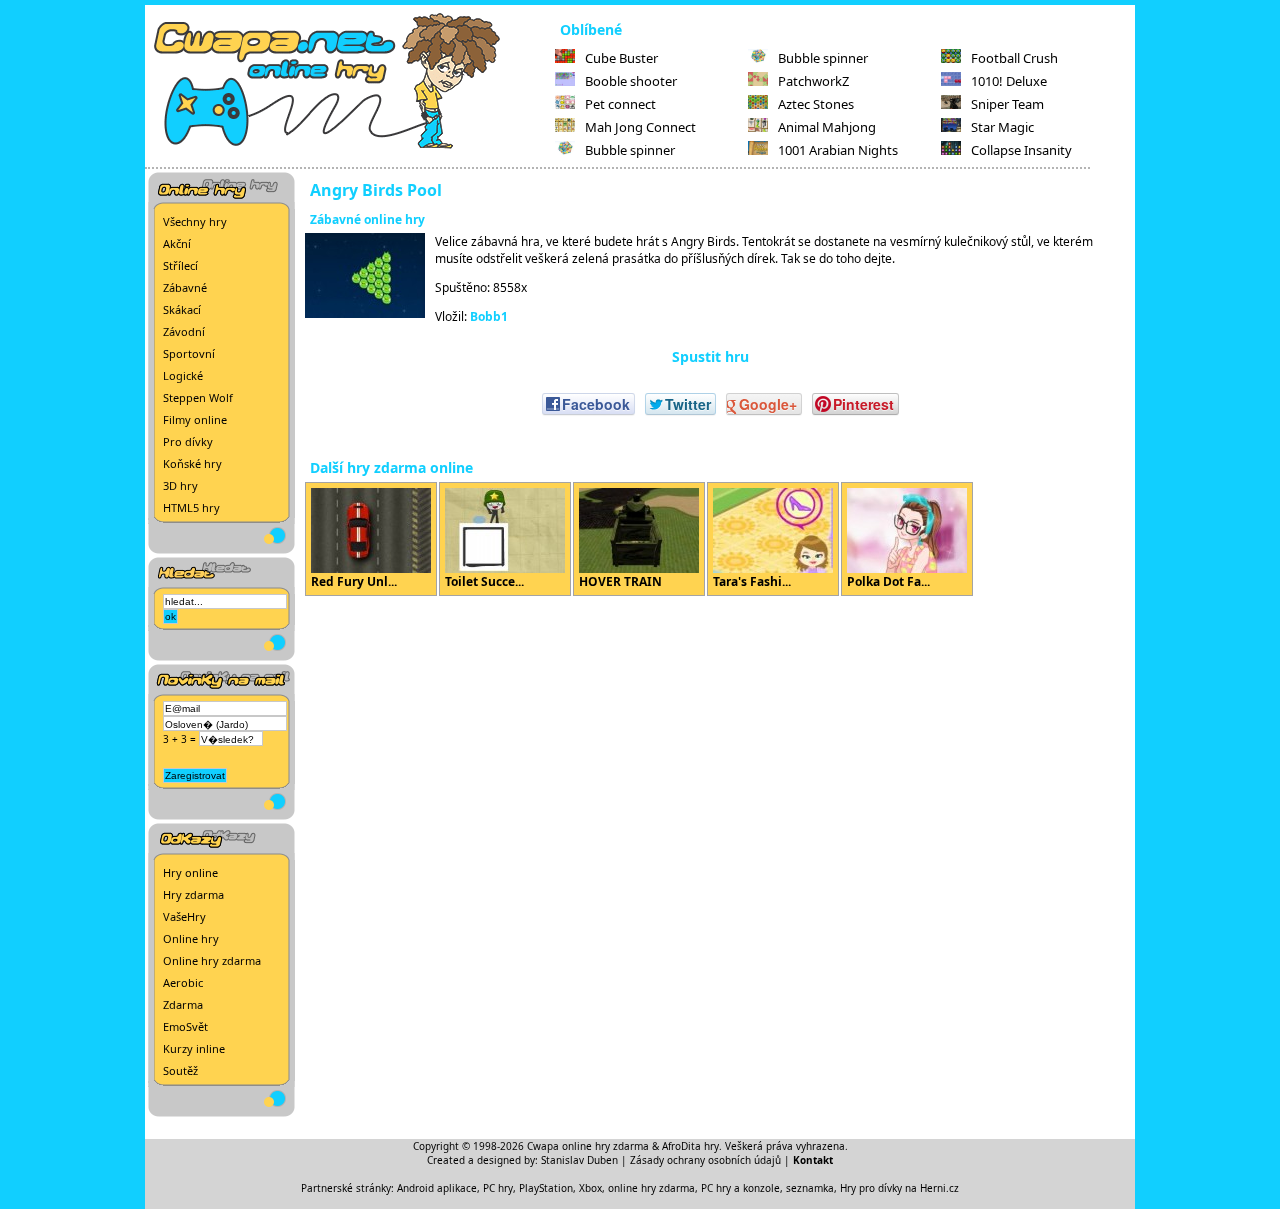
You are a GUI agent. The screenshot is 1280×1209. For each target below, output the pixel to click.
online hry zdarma (651, 1188)
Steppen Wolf (198, 397)
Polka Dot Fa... (888, 581)
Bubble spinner (630, 150)
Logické (183, 375)
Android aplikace (437, 1188)
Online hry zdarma (212, 960)
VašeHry (184, 916)
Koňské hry (192, 463)
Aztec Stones (816, 104)
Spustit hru (710, 356)
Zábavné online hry (367, 219)
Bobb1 (489, 316)
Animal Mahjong (827, 127)
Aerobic (183, 982)
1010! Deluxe (1009, 81)
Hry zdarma (193, 894)
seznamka (810, 1188)
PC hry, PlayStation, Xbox (542, 1188)
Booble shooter (631, 81)
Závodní (184, 331)
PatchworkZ (813, 81)
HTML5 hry (191, 507)
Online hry (191, 938)
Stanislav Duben (579, 1160)
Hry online (190, 872)
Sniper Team (1007, 104)
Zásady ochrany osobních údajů (705, 1160)
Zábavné (185, 287)
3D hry (180, 485)
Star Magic (1002, 127)
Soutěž (180, 1070)
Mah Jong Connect (640, 127)
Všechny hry (195, 221)
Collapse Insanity (1021, 150)
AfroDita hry (690, 1146)
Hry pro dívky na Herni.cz (899, 1188)
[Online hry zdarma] (350, 146)
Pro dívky (188, 441)
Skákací (182, 309)
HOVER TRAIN (620, 581)
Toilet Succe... (484, 581)
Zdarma (183, 1004)
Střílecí (180, 265)
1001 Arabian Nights (838, 150)
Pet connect (620, 104)
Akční (177, 243)
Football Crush (1014, 58)
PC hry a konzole (740, 1188)
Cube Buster (621, 58)
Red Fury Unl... (354, 581)
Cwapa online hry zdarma (588, 1146)
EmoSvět (185, 1026)
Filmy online (195, 419)
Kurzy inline (194, 1048)
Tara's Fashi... (752, 581)
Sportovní (189, 353)
